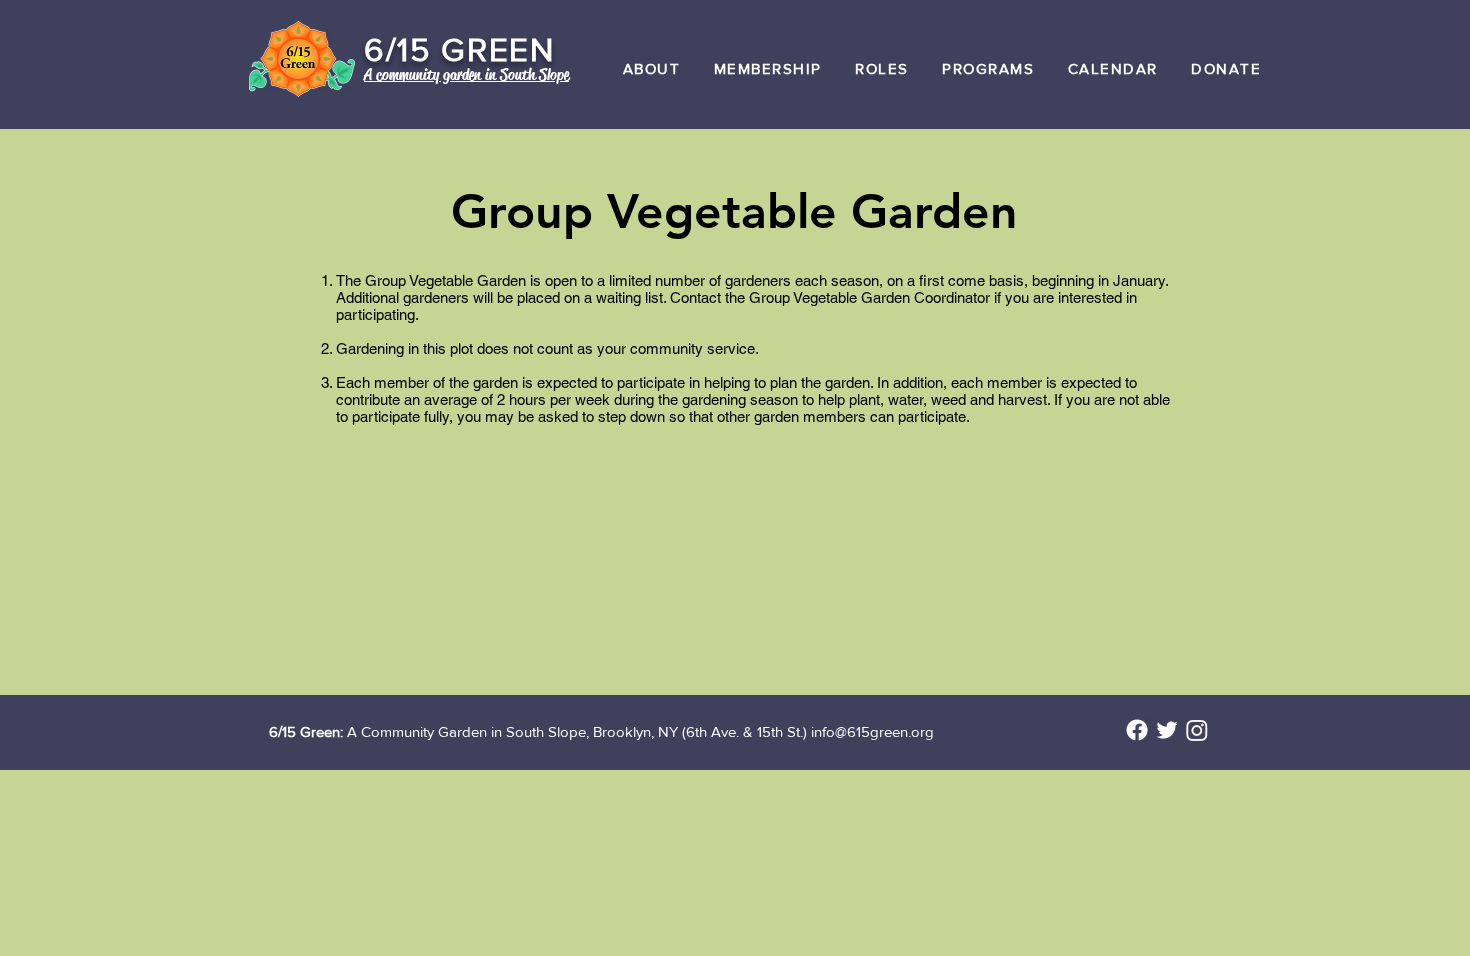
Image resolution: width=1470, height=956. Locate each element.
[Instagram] (1197, 730)
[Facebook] (1137, 730)
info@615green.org (872, 731)
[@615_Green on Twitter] (1167, 730)
